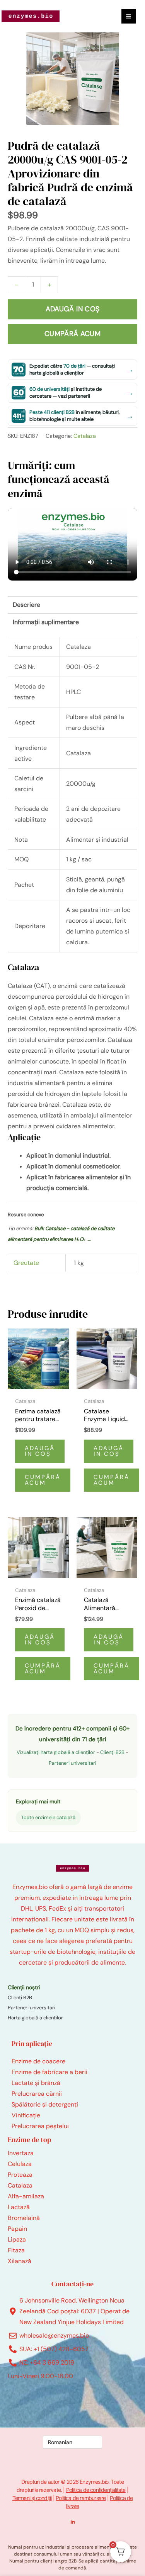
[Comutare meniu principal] (129, 16)
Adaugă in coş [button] (40, 1451)
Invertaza (21, 2153)
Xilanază (20, 2261)
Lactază (19, 2207)
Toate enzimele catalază (48, 1817)
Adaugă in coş (73, 309)
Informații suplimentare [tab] (46, 622)
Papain (17, 2229)
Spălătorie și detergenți (45, 2104)
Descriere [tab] (26, 605)
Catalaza (85, 436)
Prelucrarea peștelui (40, 2126)
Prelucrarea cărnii (37, 2094)
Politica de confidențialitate (96, 2490)
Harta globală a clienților (35, 2018)
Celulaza (20, 2164)
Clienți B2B (112, 1752)
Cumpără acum (72, 334)
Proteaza (20, 2175)
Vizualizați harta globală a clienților (56, 1752)
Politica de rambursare (81, 2498)
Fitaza (16, 2250)
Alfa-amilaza (26, 2196)
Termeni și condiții (32, 2498)
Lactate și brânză (36, 2083)
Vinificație (26, 2115)
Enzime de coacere (38, 2061)
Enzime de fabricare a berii (49, 2072)
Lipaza (17, 2239)
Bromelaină (24, 2218)
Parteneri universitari (72, 1763)
